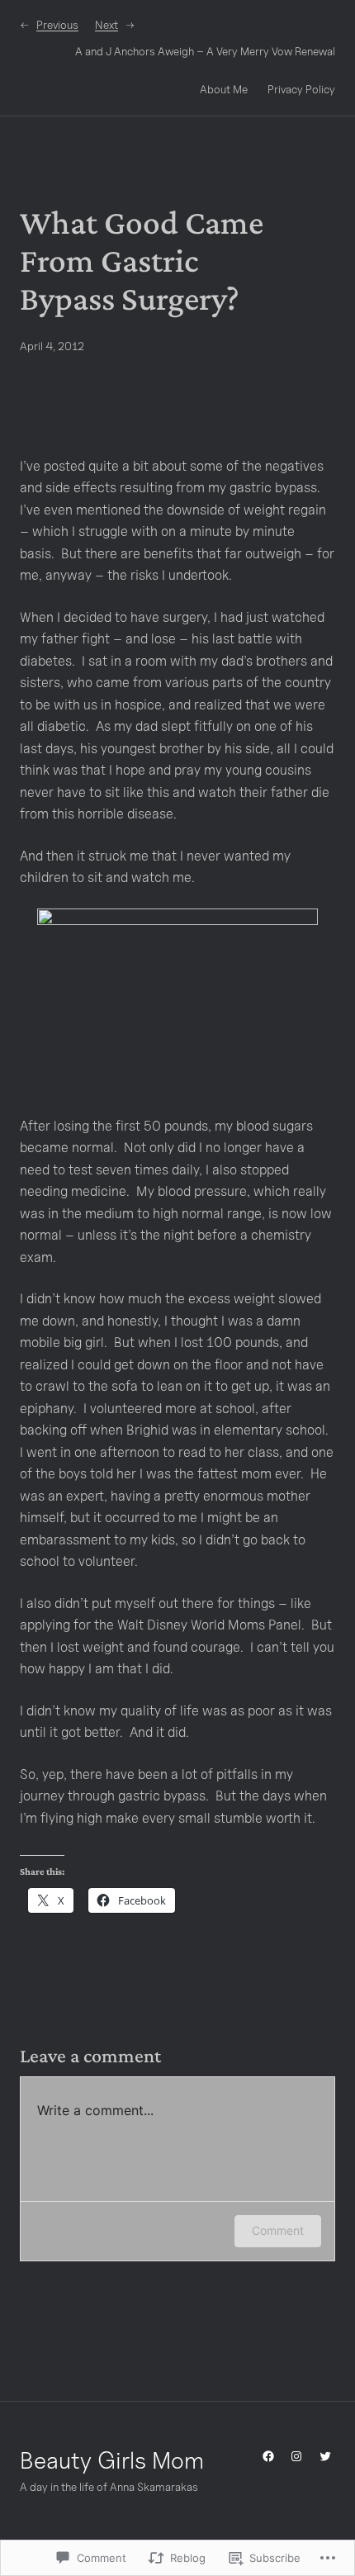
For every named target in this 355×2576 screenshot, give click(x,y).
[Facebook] (268, 2456)
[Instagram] (296, 2456)
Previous (57, 25)
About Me (224, 89)
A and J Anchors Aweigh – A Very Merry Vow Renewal (205, 51)
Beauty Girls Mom (112, 2460)
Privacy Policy (301, 89)
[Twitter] (325, 2456)
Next (106, 25)
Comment (278, 2230)
